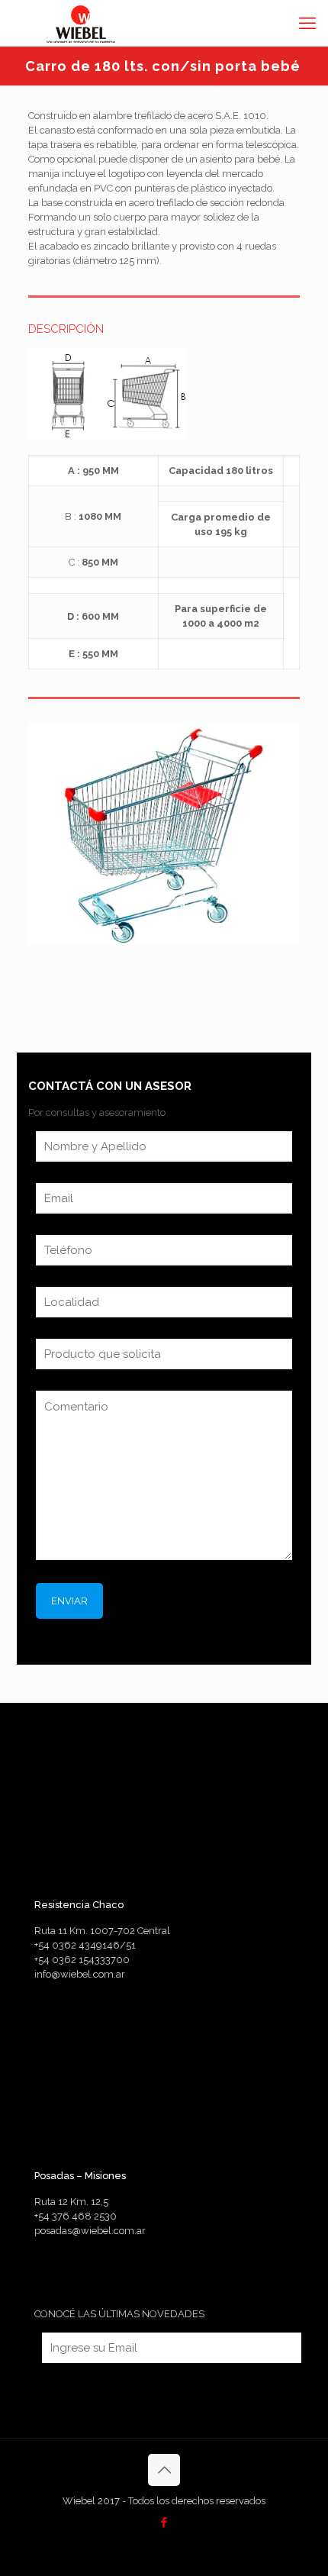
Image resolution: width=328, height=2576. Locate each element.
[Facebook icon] (164, 2523)
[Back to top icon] (164, 2470)
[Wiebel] (83, 23)
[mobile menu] (307, 23)
